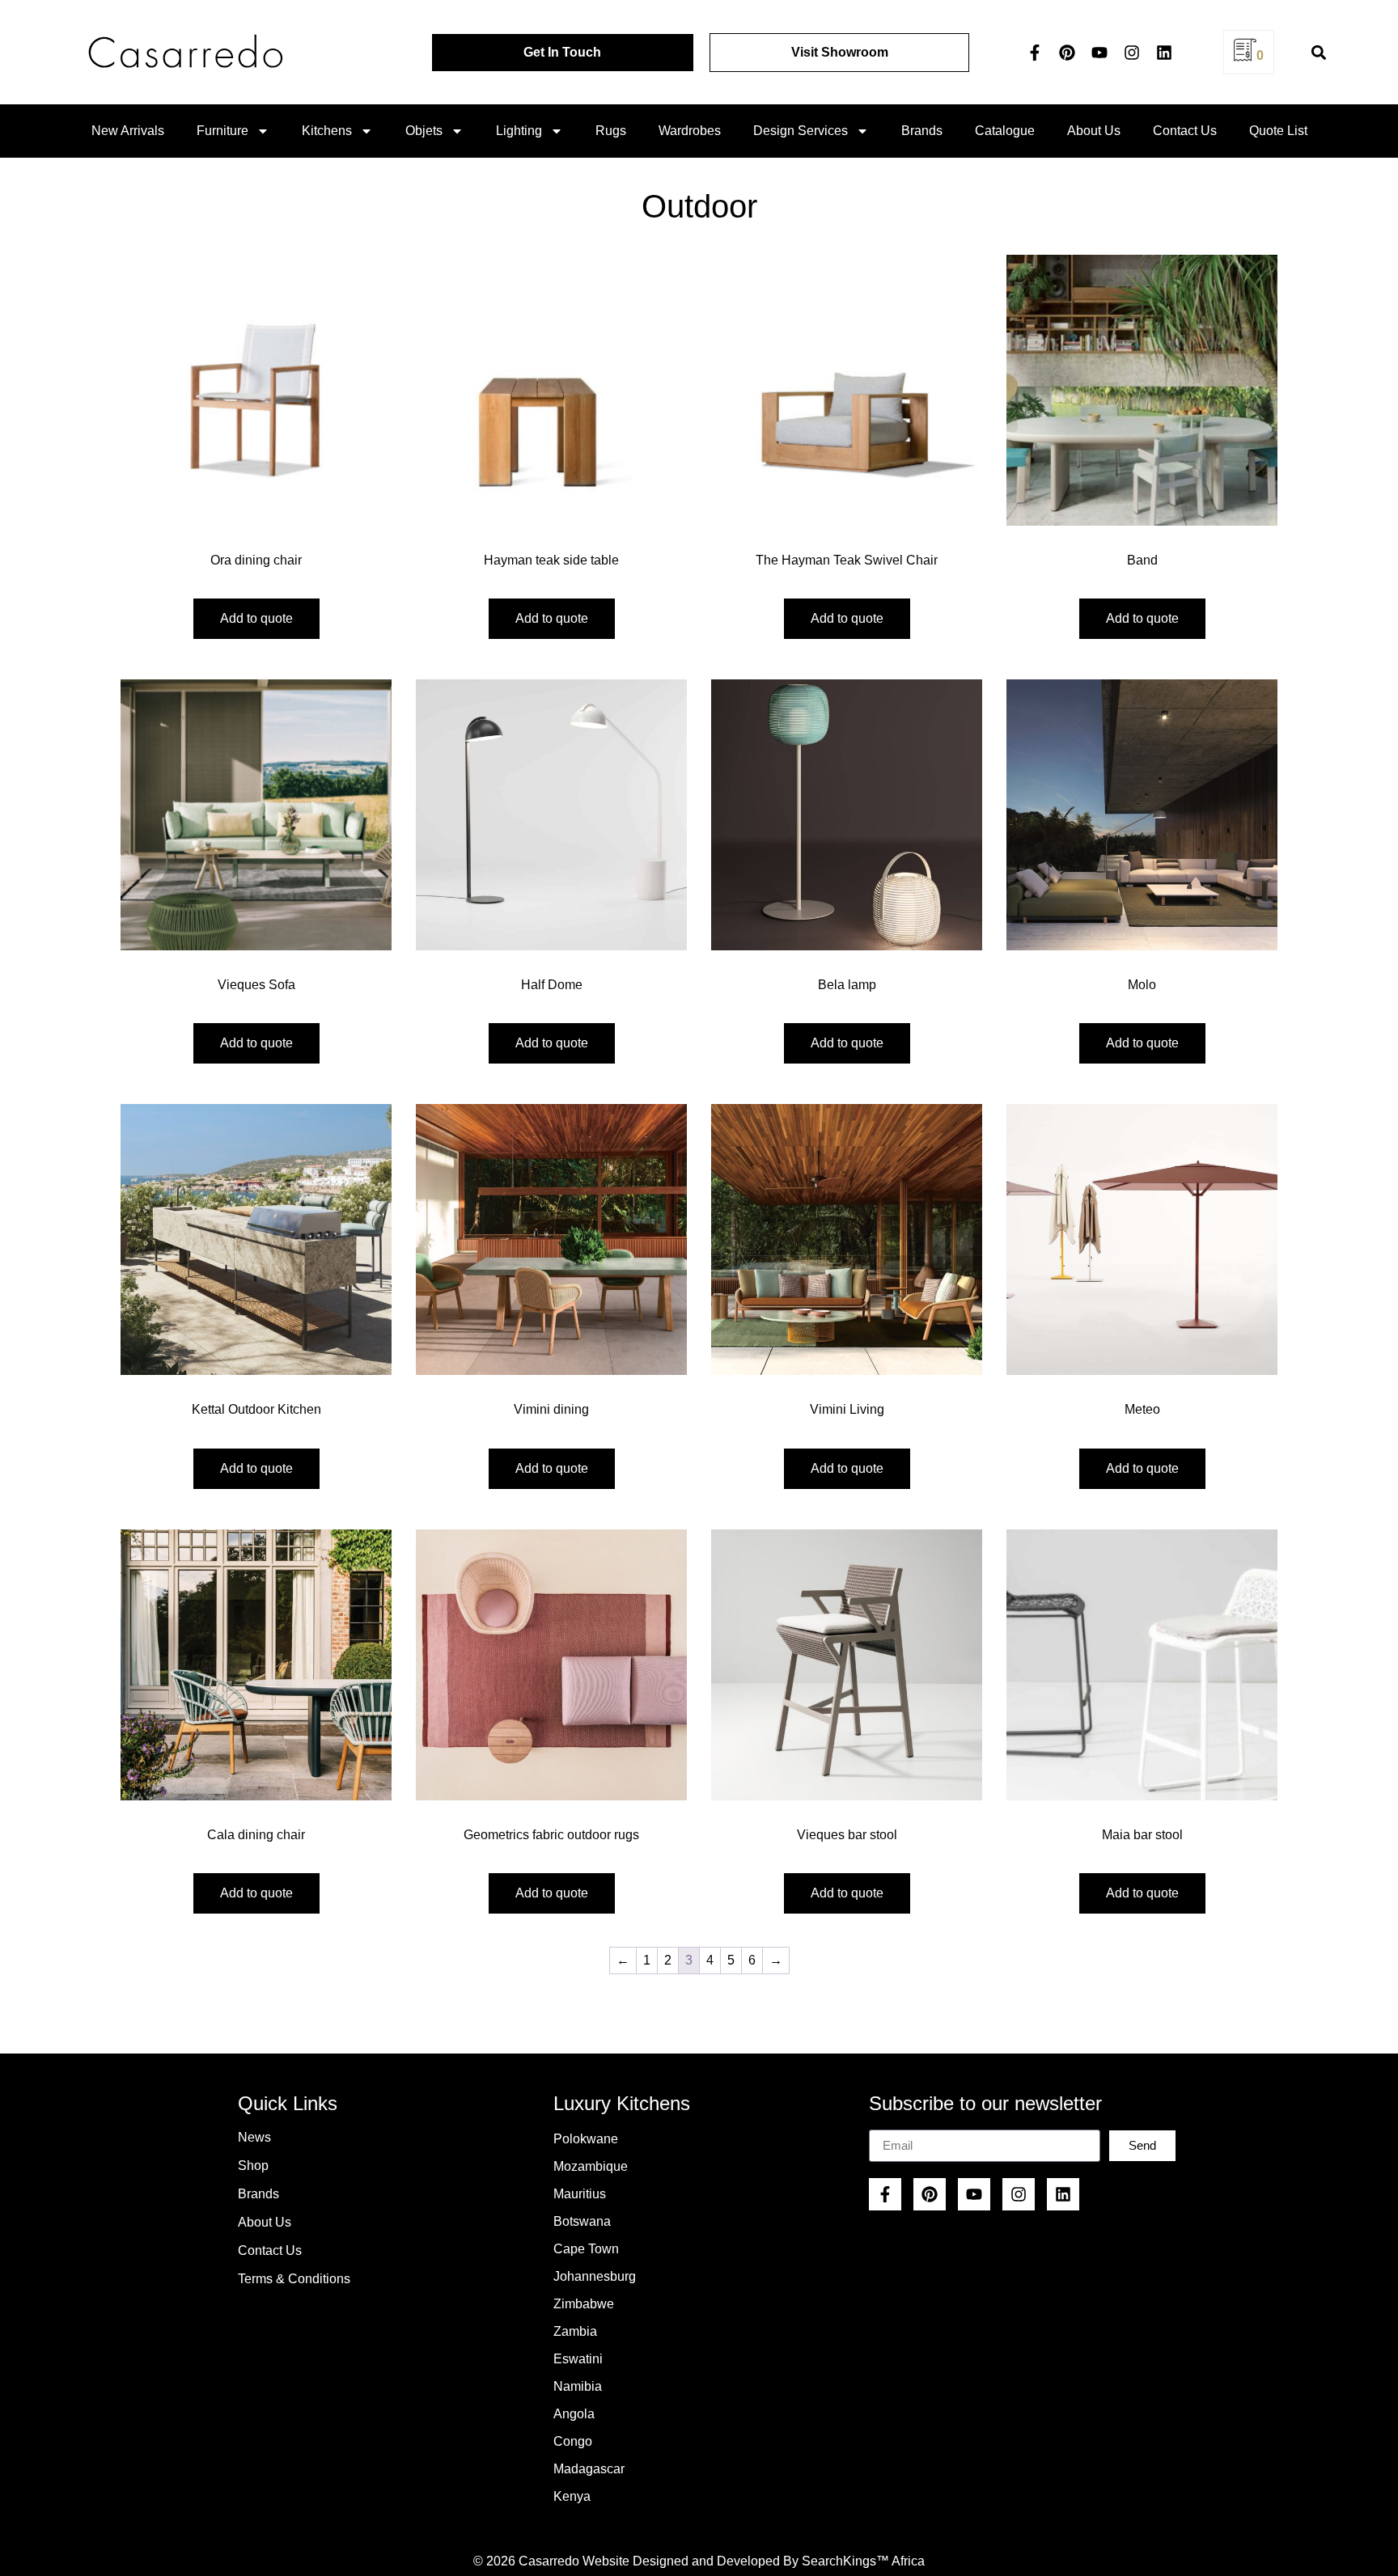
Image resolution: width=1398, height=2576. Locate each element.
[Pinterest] (1067, 53)
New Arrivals (128, 131)
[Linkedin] (1164, 53)
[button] (1318, 52)
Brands (922, 131)
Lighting (519, 131)
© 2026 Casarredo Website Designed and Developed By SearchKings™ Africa (699, 2561)
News (254, 2137)
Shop (253, 2166)
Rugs (611, 131)
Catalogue (1005, 131)
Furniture (222, 131)
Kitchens (327, 131)
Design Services (801, 131)
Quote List (1278, 131)
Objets (424, 131)
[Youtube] (1099, 53)
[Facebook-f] (1035, 53)
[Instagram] (1132, 53)
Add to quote (256, 618)
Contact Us (1185, 131)
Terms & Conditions (294, 2279)
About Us (1094, 131)
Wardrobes (690, 131)
